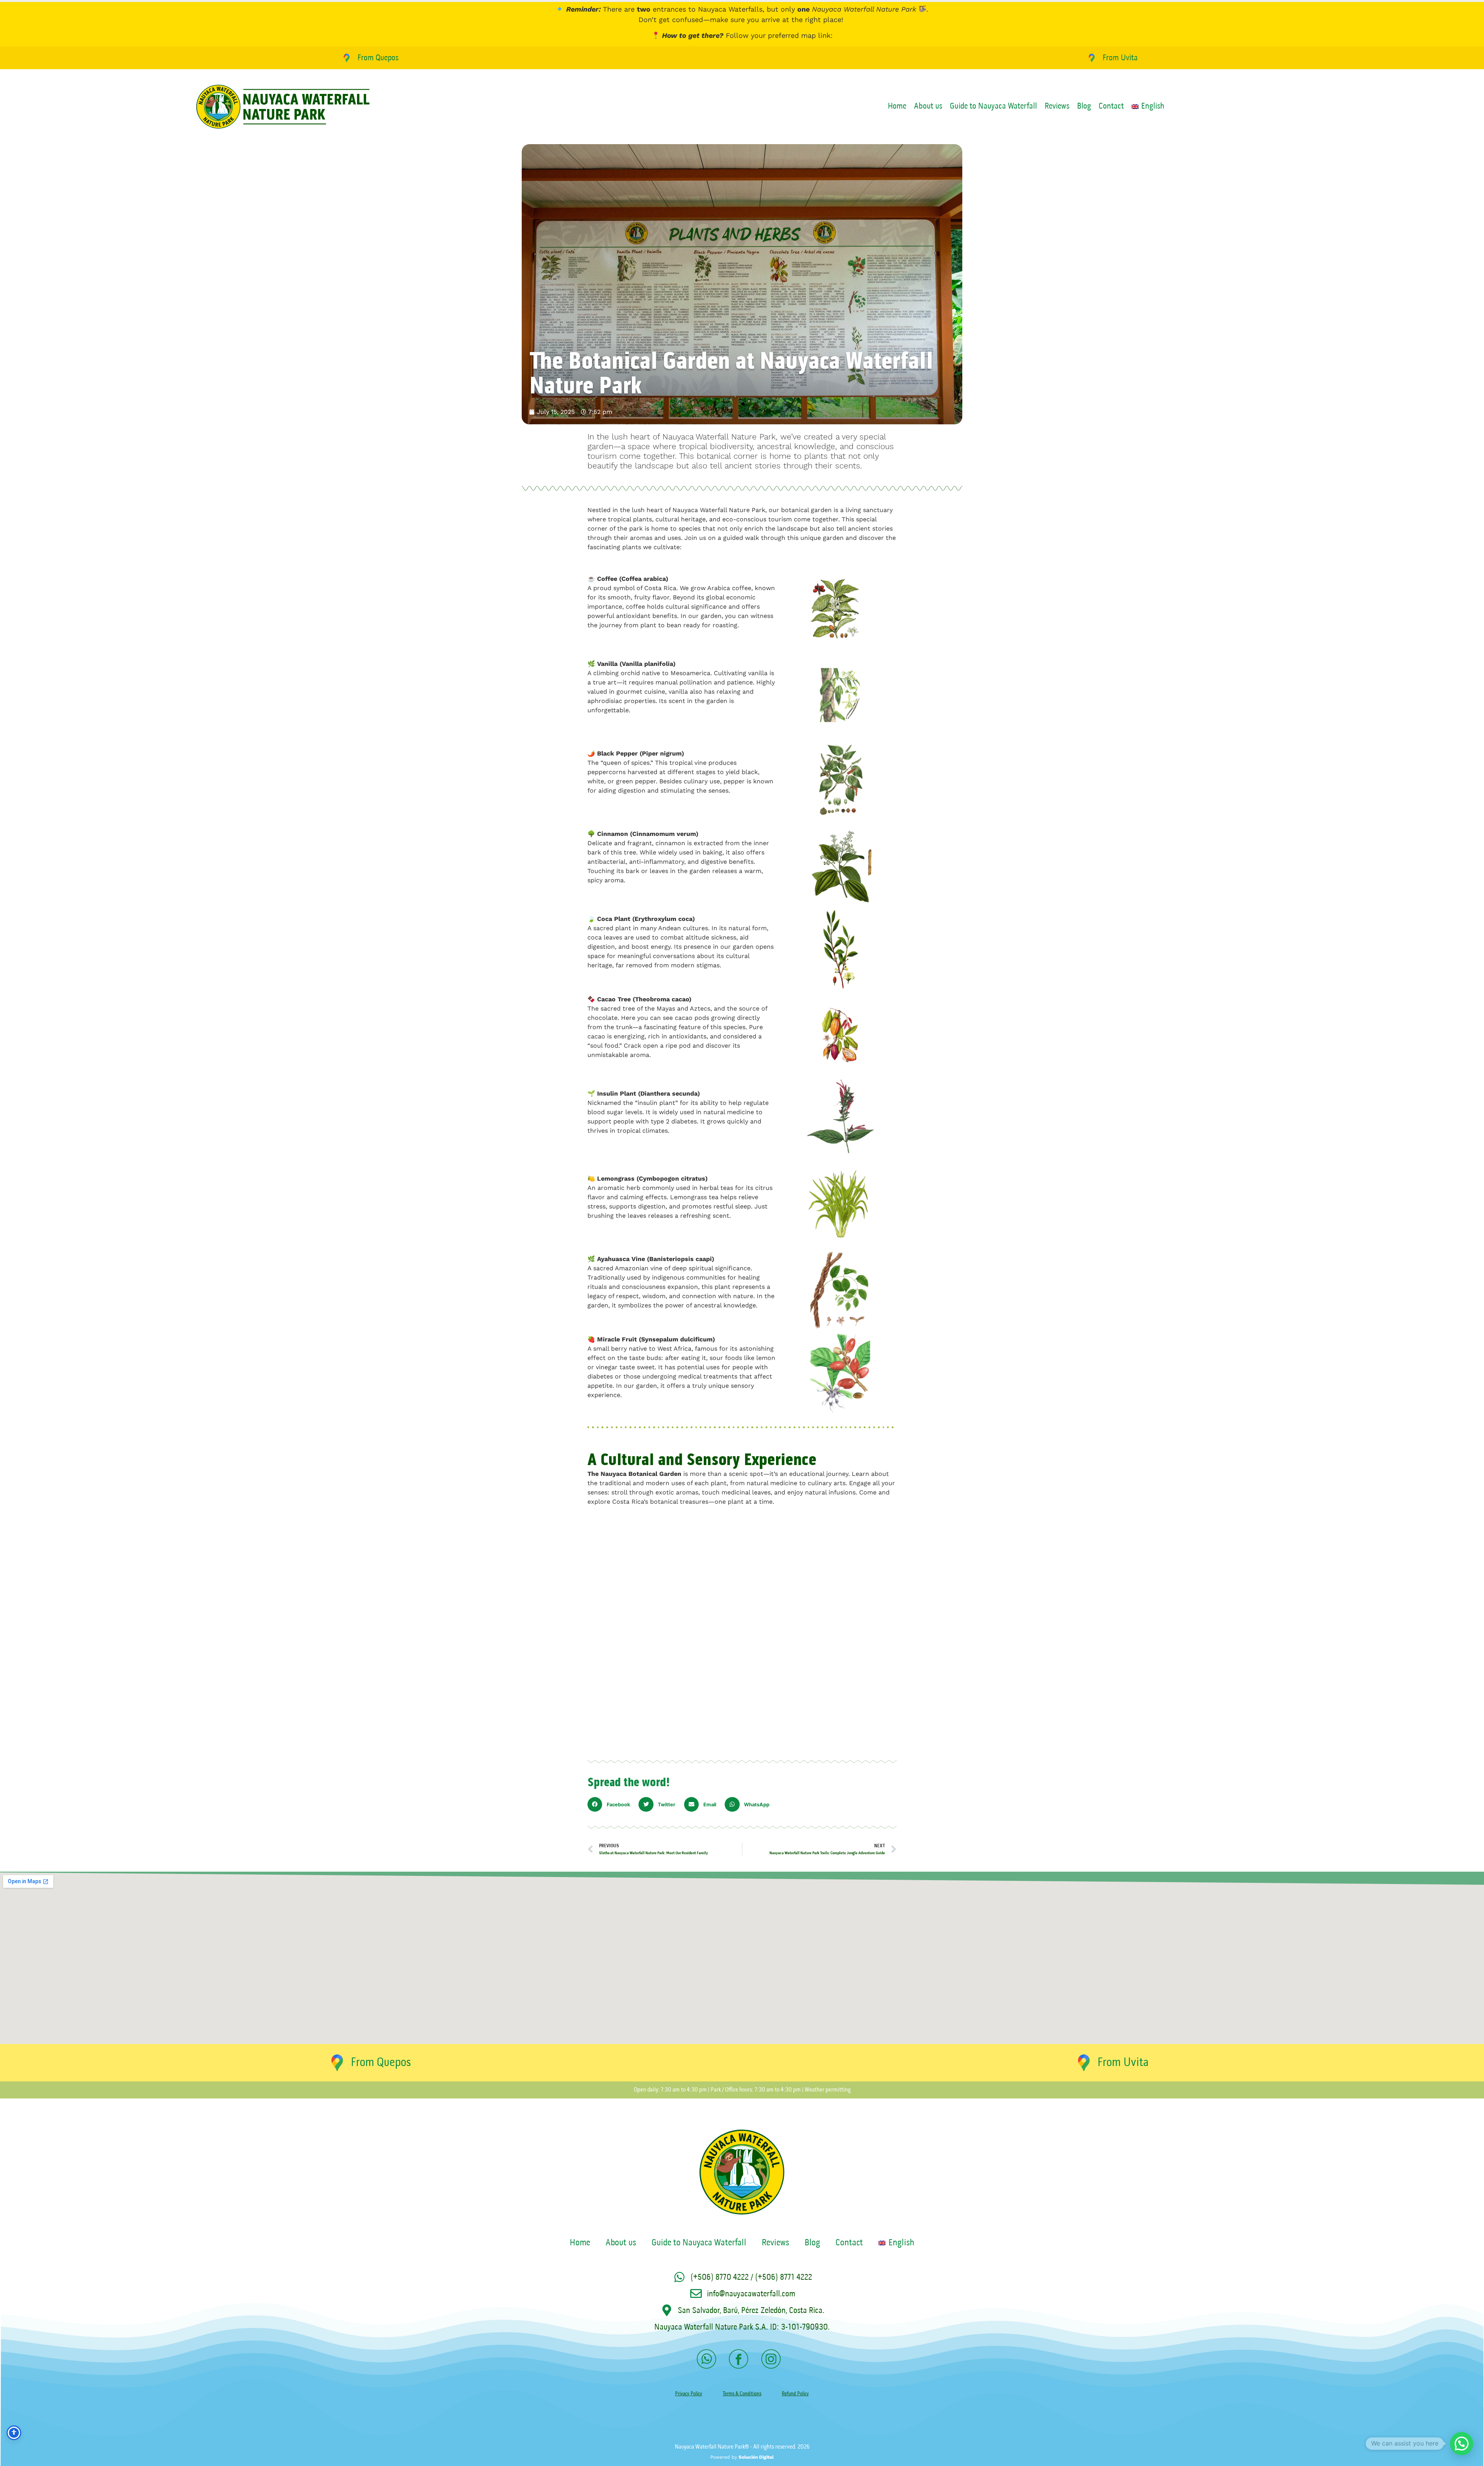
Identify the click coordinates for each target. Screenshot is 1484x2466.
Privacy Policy (689, 2394)
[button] (611, 1804)
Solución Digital (756, 2457)
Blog (1084, 106)
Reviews (1057, 106)
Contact (1111, 106)
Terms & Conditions (742, 2394)
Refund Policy (795, 2394)
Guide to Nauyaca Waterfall (993, 106)
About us (928, 106)
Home (897, 106)
